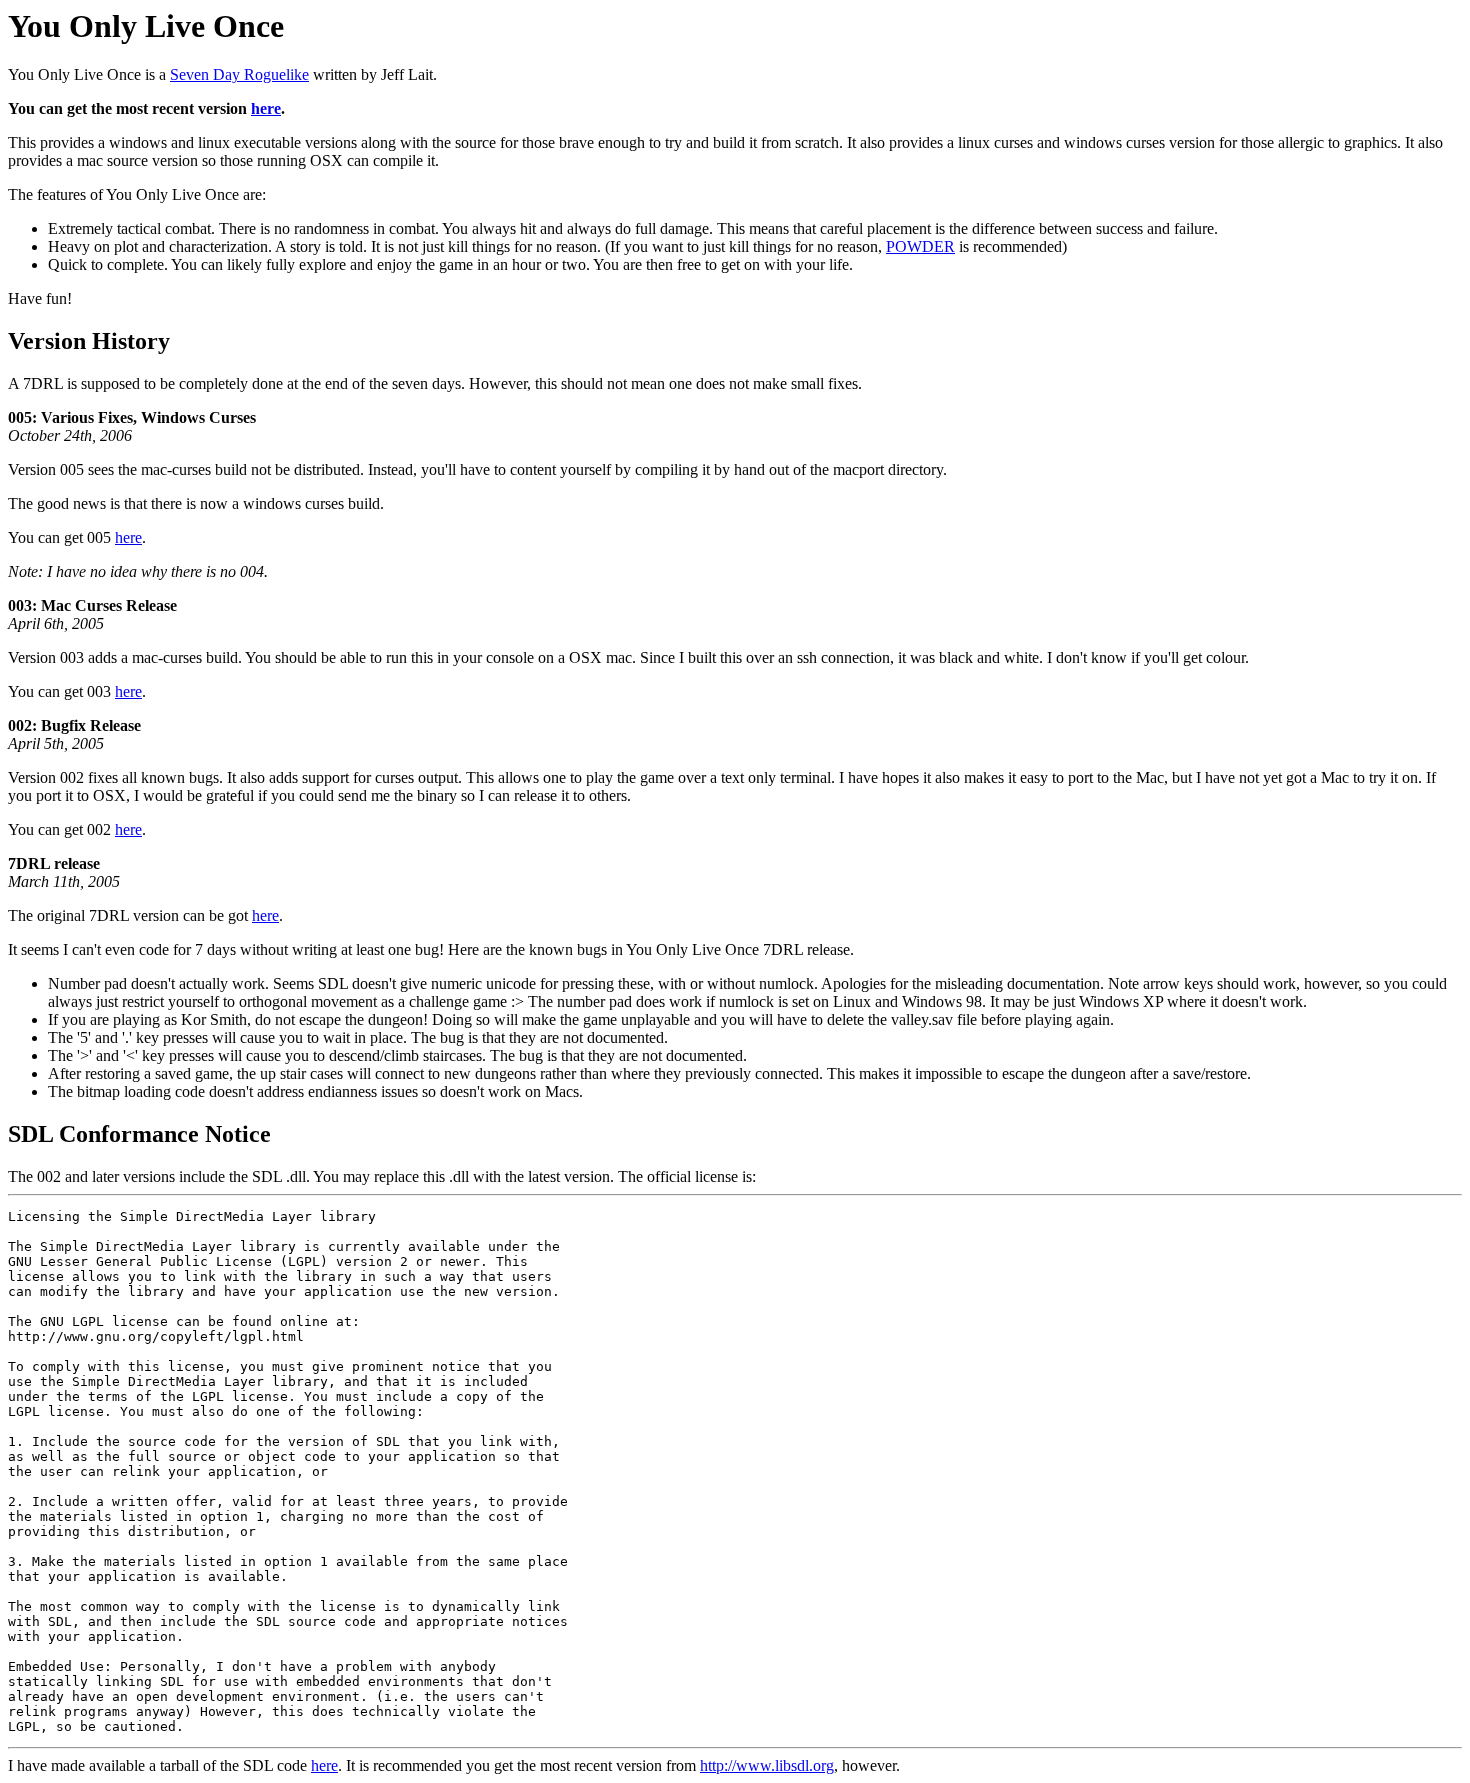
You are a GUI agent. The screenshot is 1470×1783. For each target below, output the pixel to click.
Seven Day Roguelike (239, 74)
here (266, 108)
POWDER (920, 246)
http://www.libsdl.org (767, 1765)
